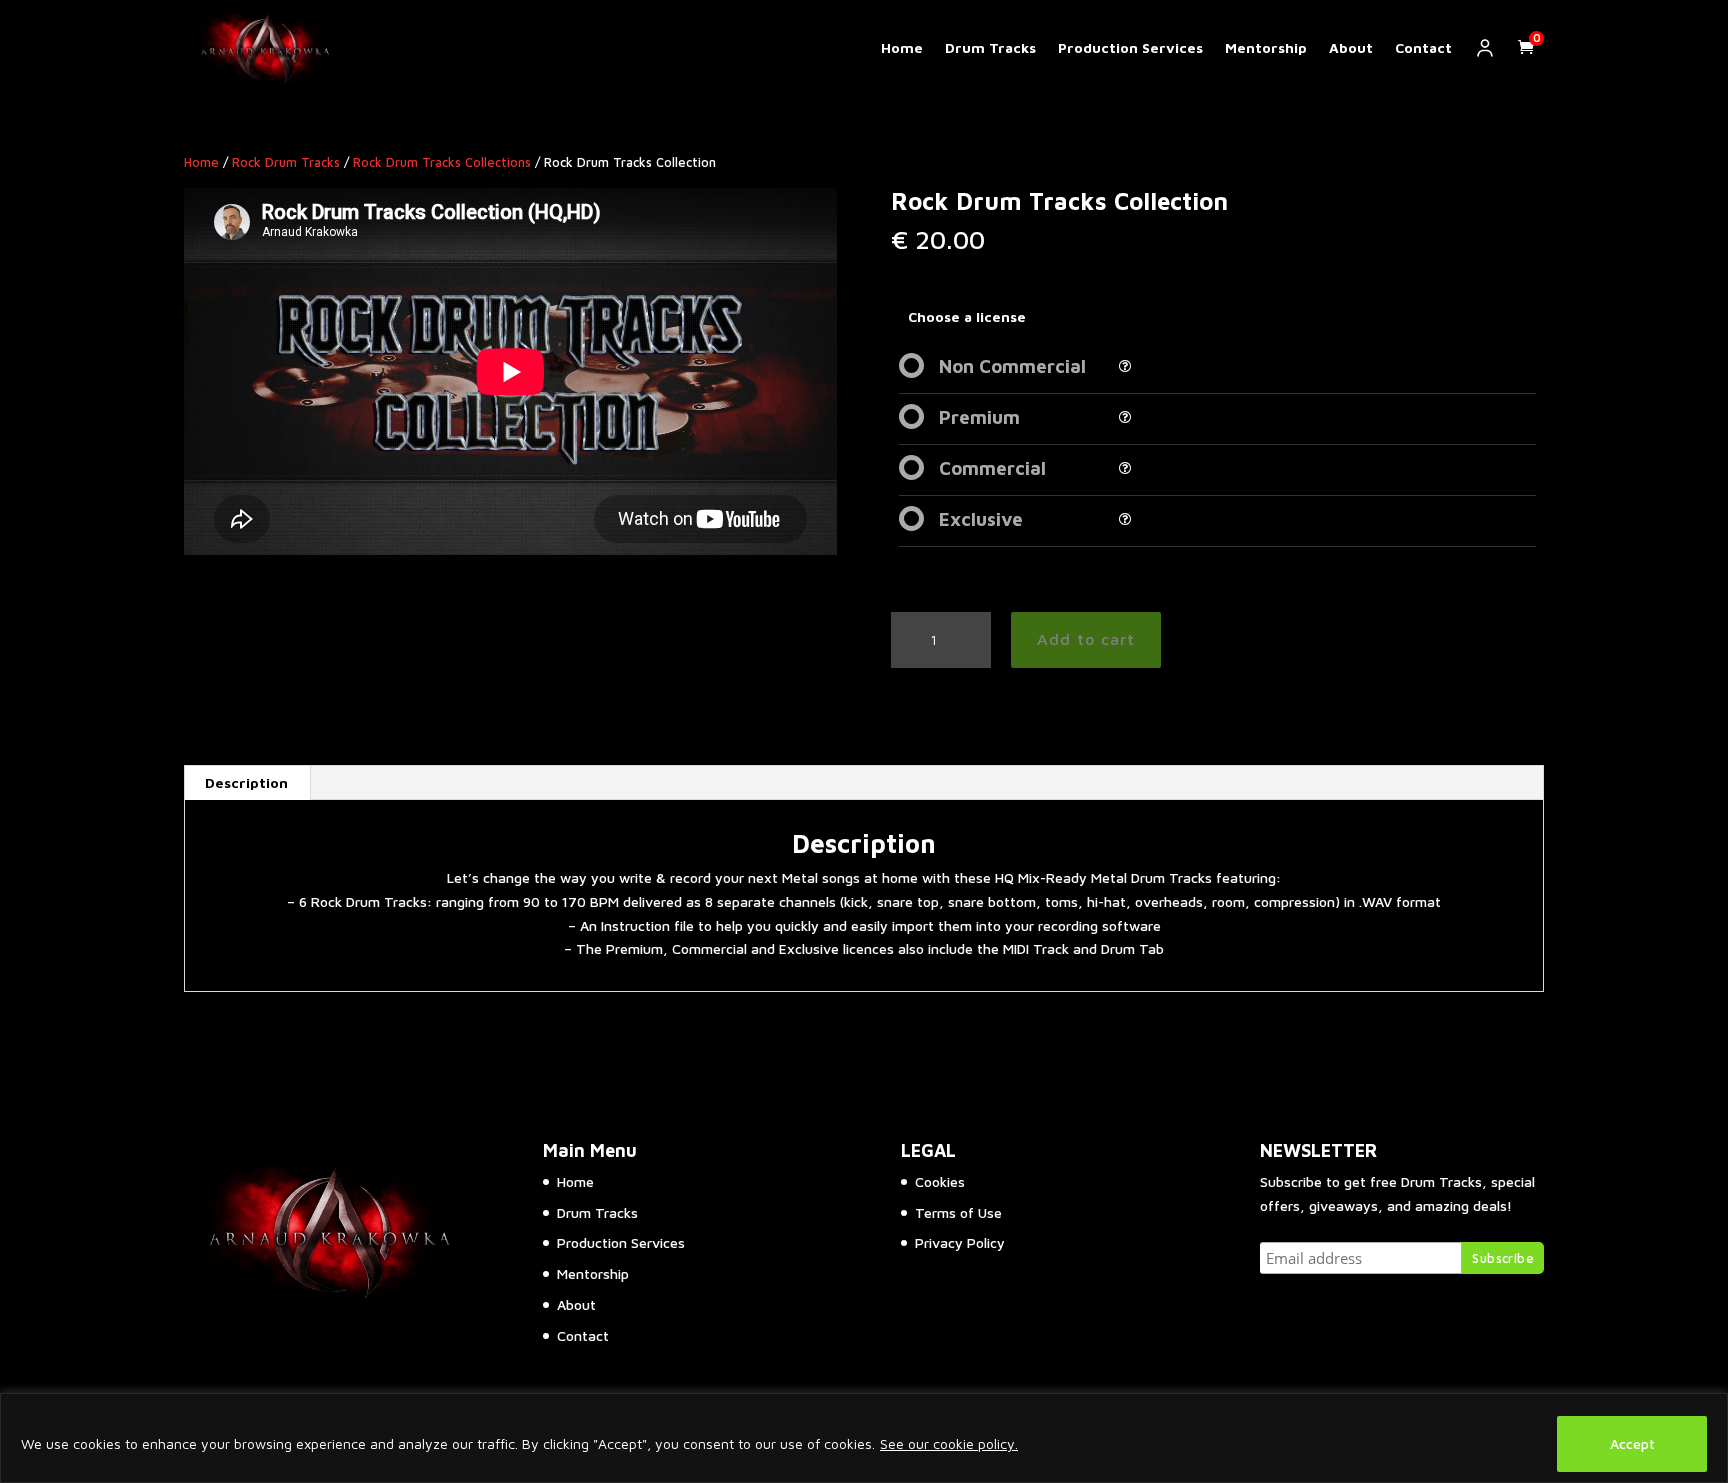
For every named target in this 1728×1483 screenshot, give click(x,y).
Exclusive (981, 519)
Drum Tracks (990, 48)
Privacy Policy (960, 1242)
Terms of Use (958, 1212)
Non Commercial (1012, 366)
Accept (1632, 1443)
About (1351, 48)
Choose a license (967, 316)
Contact (1423, 48)
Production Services (1130, 48)
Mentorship (1266, 48)
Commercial (992, 468)
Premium (979, 417)
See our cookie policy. (949, 1443)
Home (902, 48)
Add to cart (1086, 639)
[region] (864, 1438)
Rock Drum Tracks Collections (442, 162)
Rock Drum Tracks (286, 162)
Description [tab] (246, 782)
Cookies (940, 1181)
